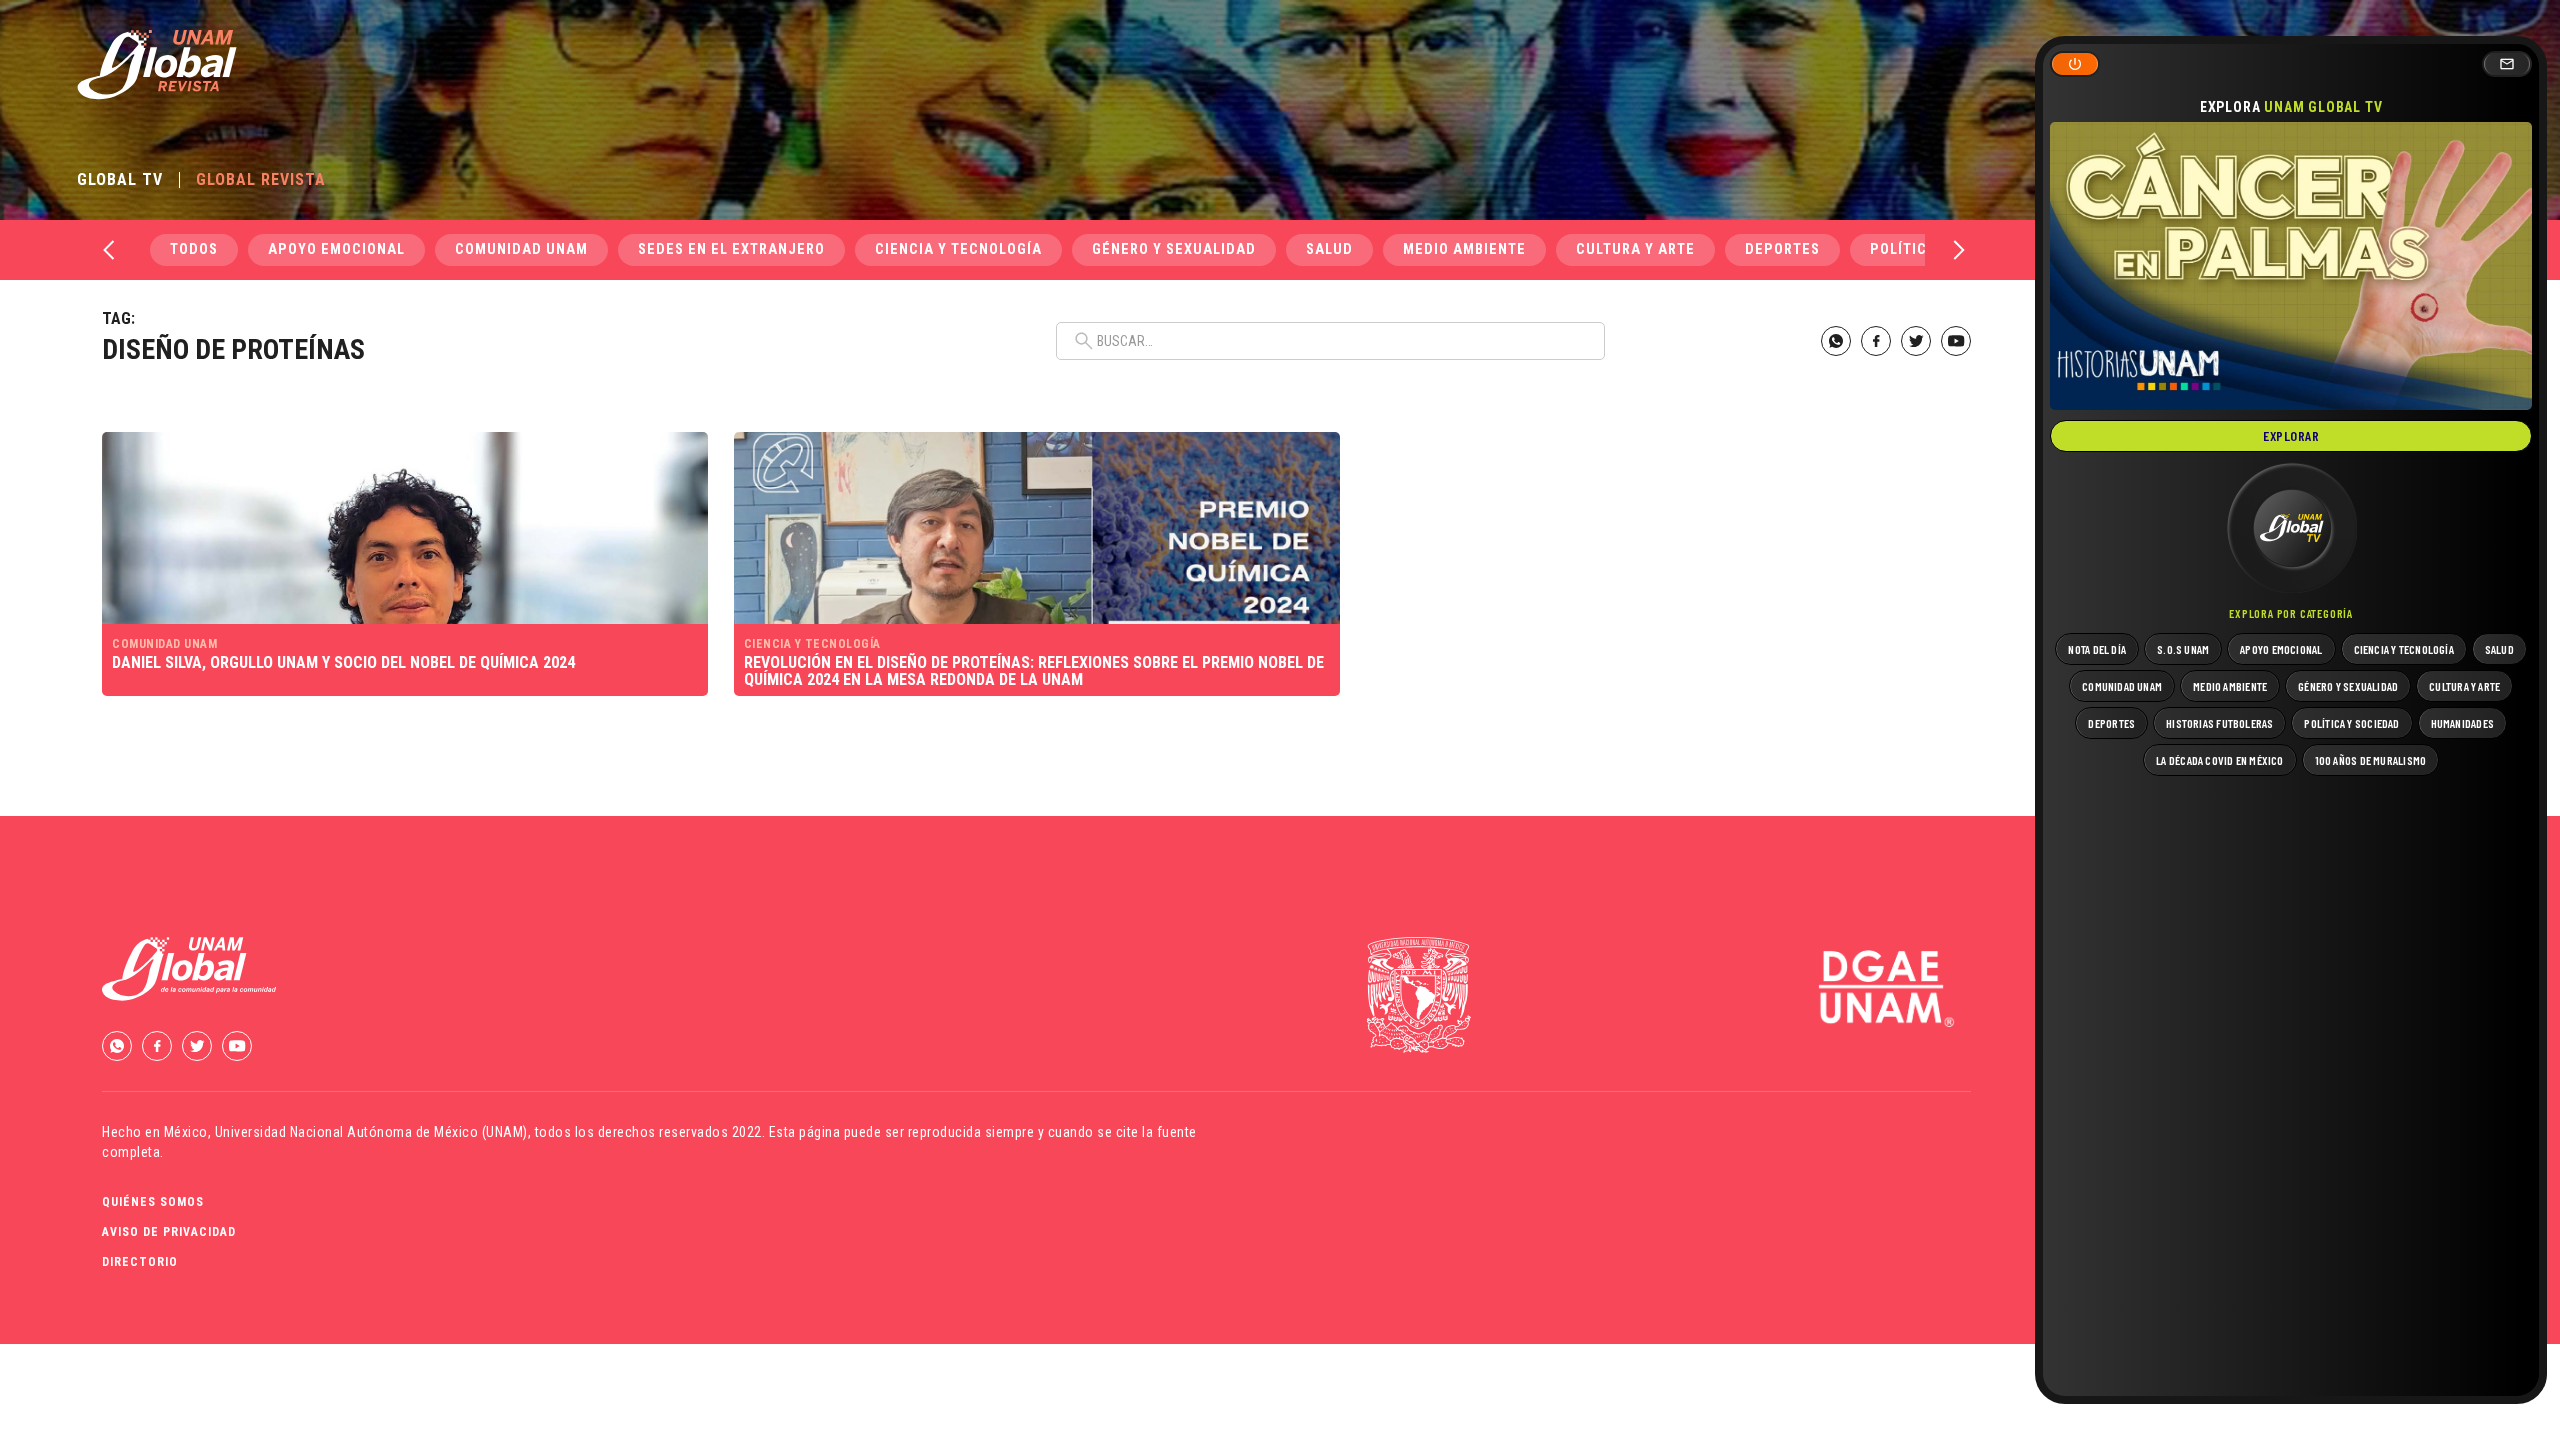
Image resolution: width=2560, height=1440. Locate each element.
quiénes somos (153, 1202)
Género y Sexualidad (1174, 249)
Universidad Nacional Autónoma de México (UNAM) (371, 1132)
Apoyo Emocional (336, 249)
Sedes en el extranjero (731, 249)
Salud (1329, 249)
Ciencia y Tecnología (958, 249)
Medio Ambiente (1464, 249)
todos (194, 249)
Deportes (1782, 249)
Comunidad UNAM (521, 249)
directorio (140, 1262)
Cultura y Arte (1635, 249)
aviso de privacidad (169, 1232)
